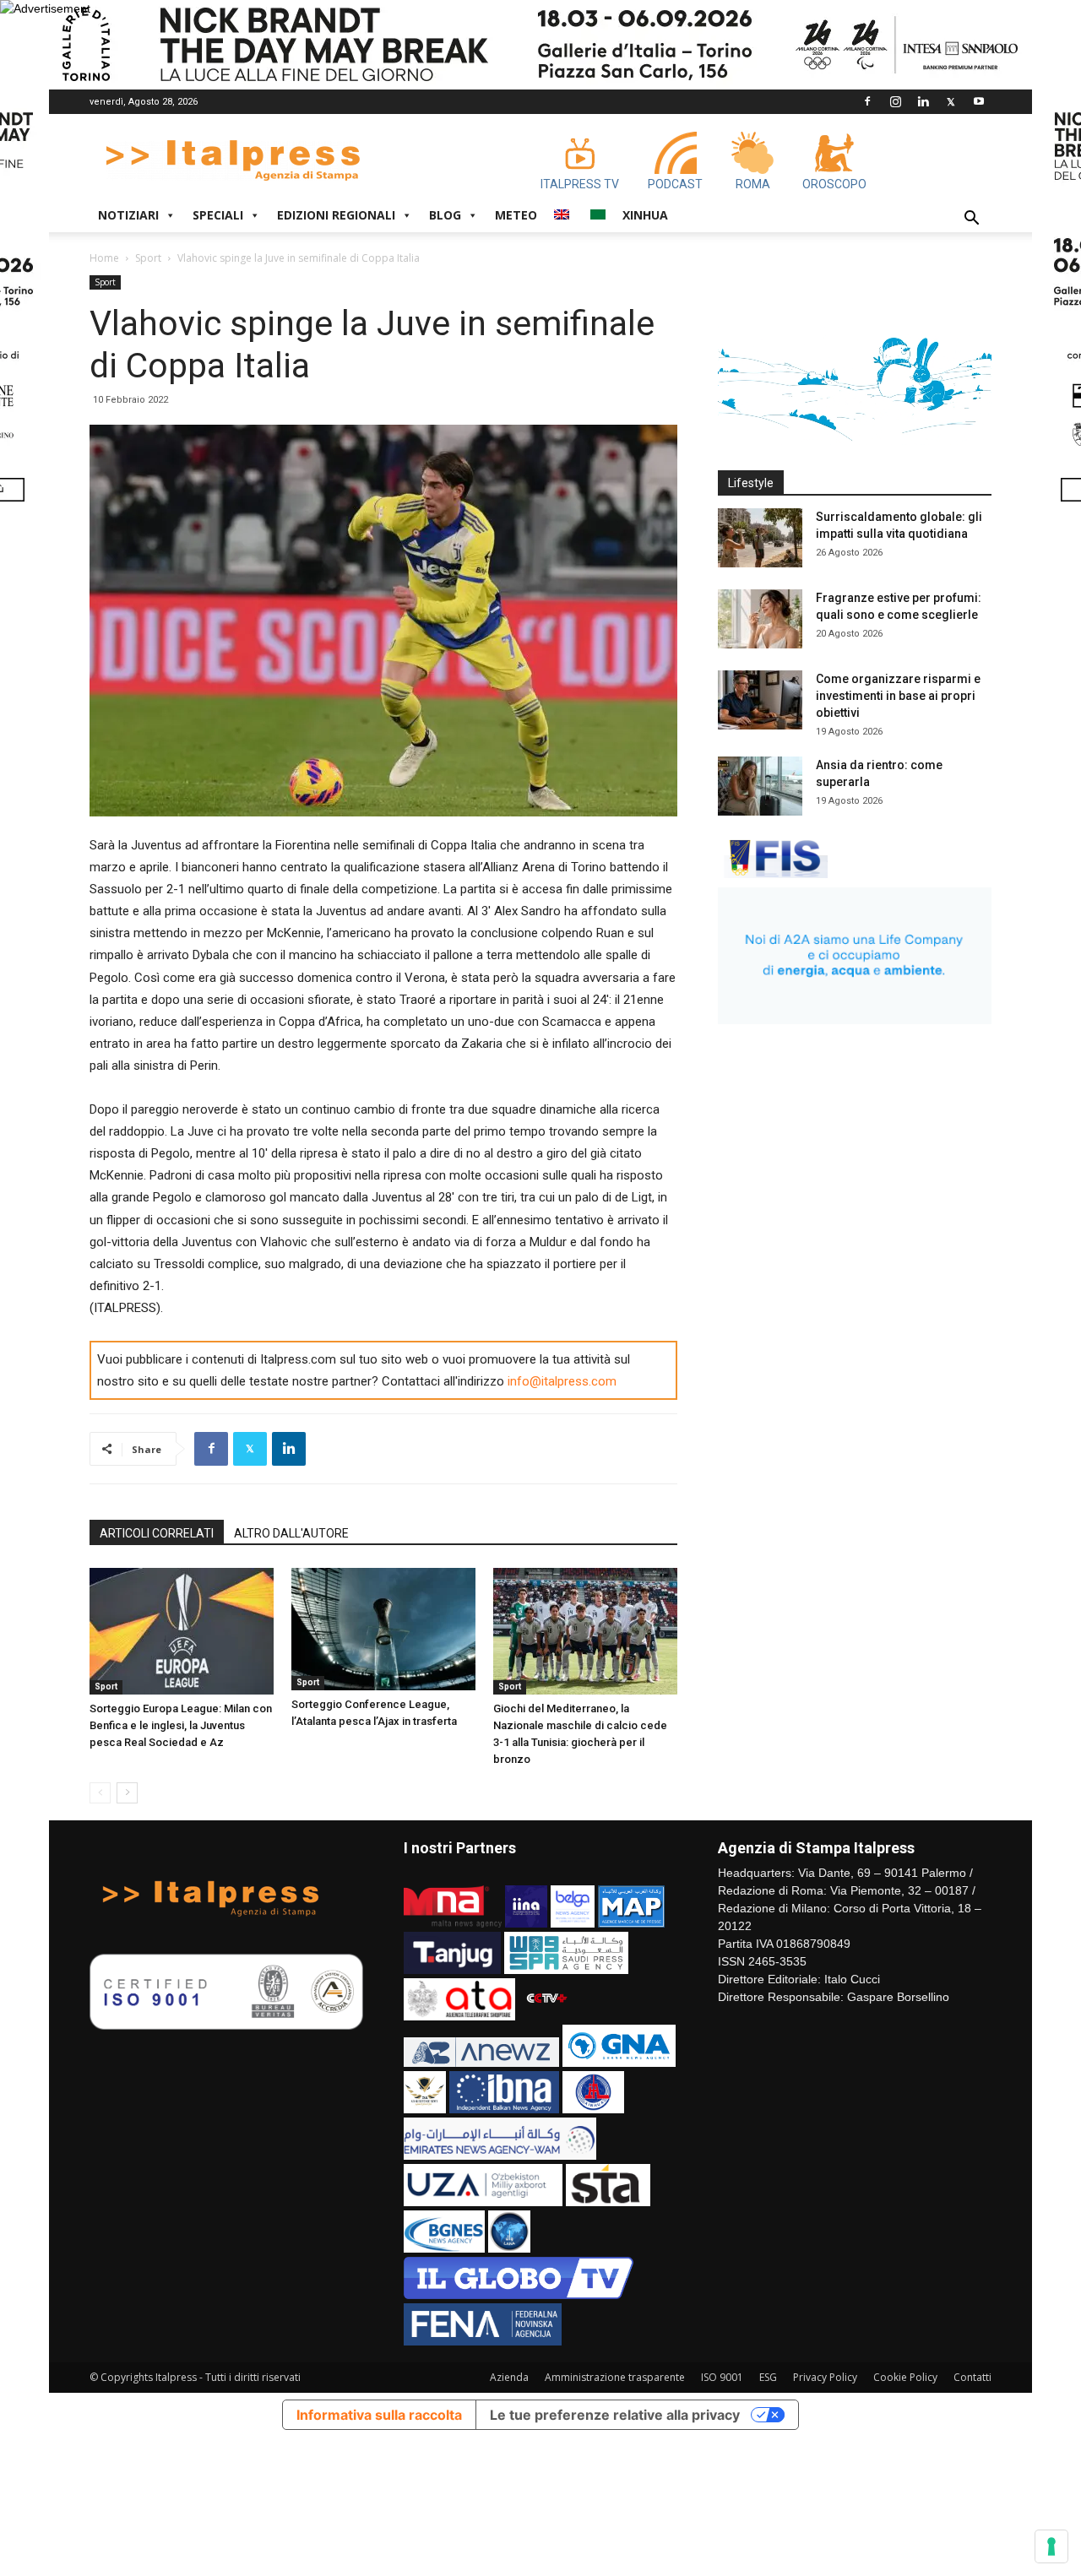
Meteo (516, 215)
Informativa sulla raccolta (379, 2415)
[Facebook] (867, 101)
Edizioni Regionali (336, 215)
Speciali (218, 215)
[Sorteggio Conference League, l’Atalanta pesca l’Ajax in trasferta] (383, 1629)
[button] (971, 220)
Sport (148, 258)
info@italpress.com (562, 1381)
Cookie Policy (905, 2377)
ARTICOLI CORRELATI (157, 1533)
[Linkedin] (923, 101)
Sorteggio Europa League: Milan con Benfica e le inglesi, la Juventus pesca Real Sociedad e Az (181, 1725)
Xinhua (645, 215)
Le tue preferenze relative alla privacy (615, 2415)
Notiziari (128, 215)
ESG (768, 2377)
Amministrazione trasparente (615, 2377)
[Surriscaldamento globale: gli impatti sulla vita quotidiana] (760, 538)
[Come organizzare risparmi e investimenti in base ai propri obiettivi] (760, 700)
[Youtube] (979, 101)
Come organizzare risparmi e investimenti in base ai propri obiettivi (898, 696)
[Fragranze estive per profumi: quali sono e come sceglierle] (760, 619)
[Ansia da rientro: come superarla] (760, 786)
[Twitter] (951, 101)
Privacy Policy (825, 2377)
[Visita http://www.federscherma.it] (773, 874)
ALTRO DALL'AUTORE (291, 1533)
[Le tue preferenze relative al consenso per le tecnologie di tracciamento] (1051, 2546)
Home (104, 258)
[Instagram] (895, 101)
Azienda (509, 2377)
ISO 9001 (722, 2377)
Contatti (972, 2377)
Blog (445, 215)
